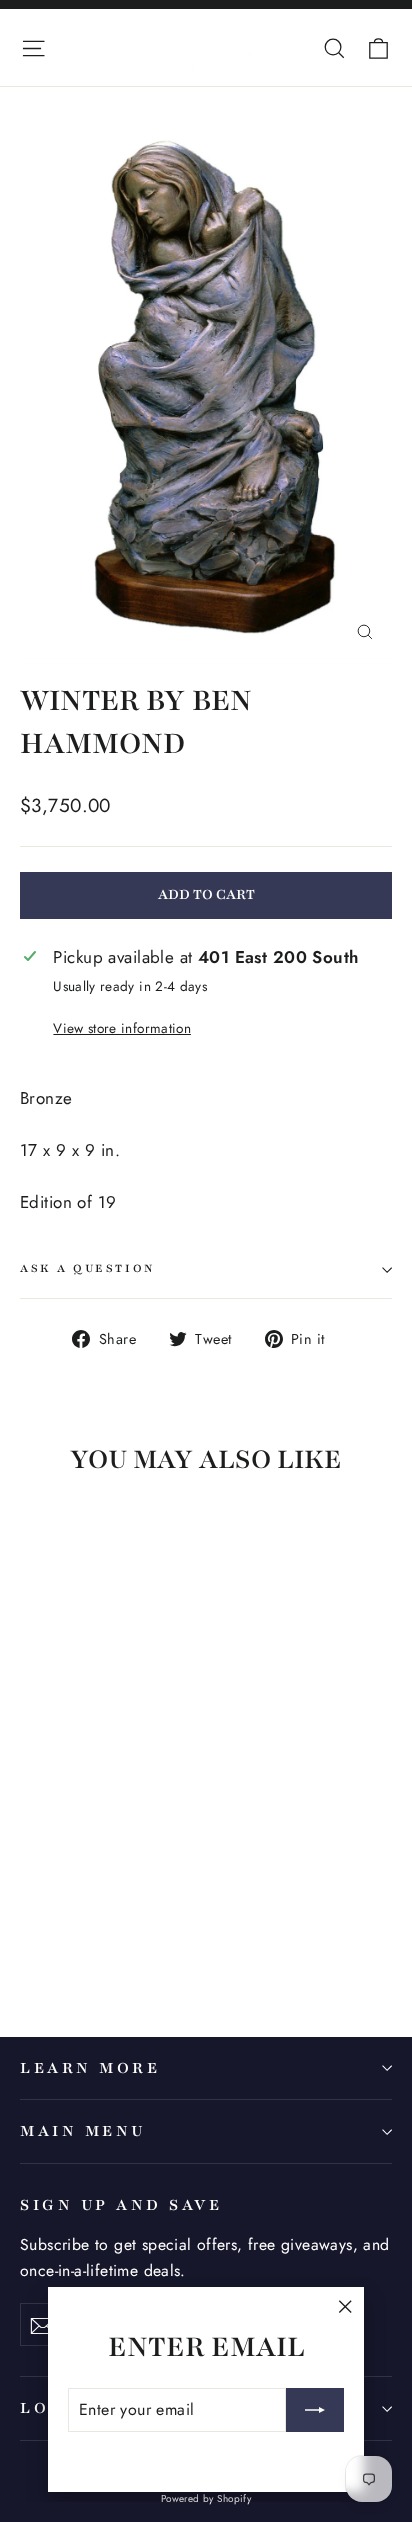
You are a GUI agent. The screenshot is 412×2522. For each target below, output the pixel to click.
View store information (121, 1028)
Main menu (83, 2131)
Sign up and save (121, 2205)
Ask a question (88, 1268)
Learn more (90, 2068)
